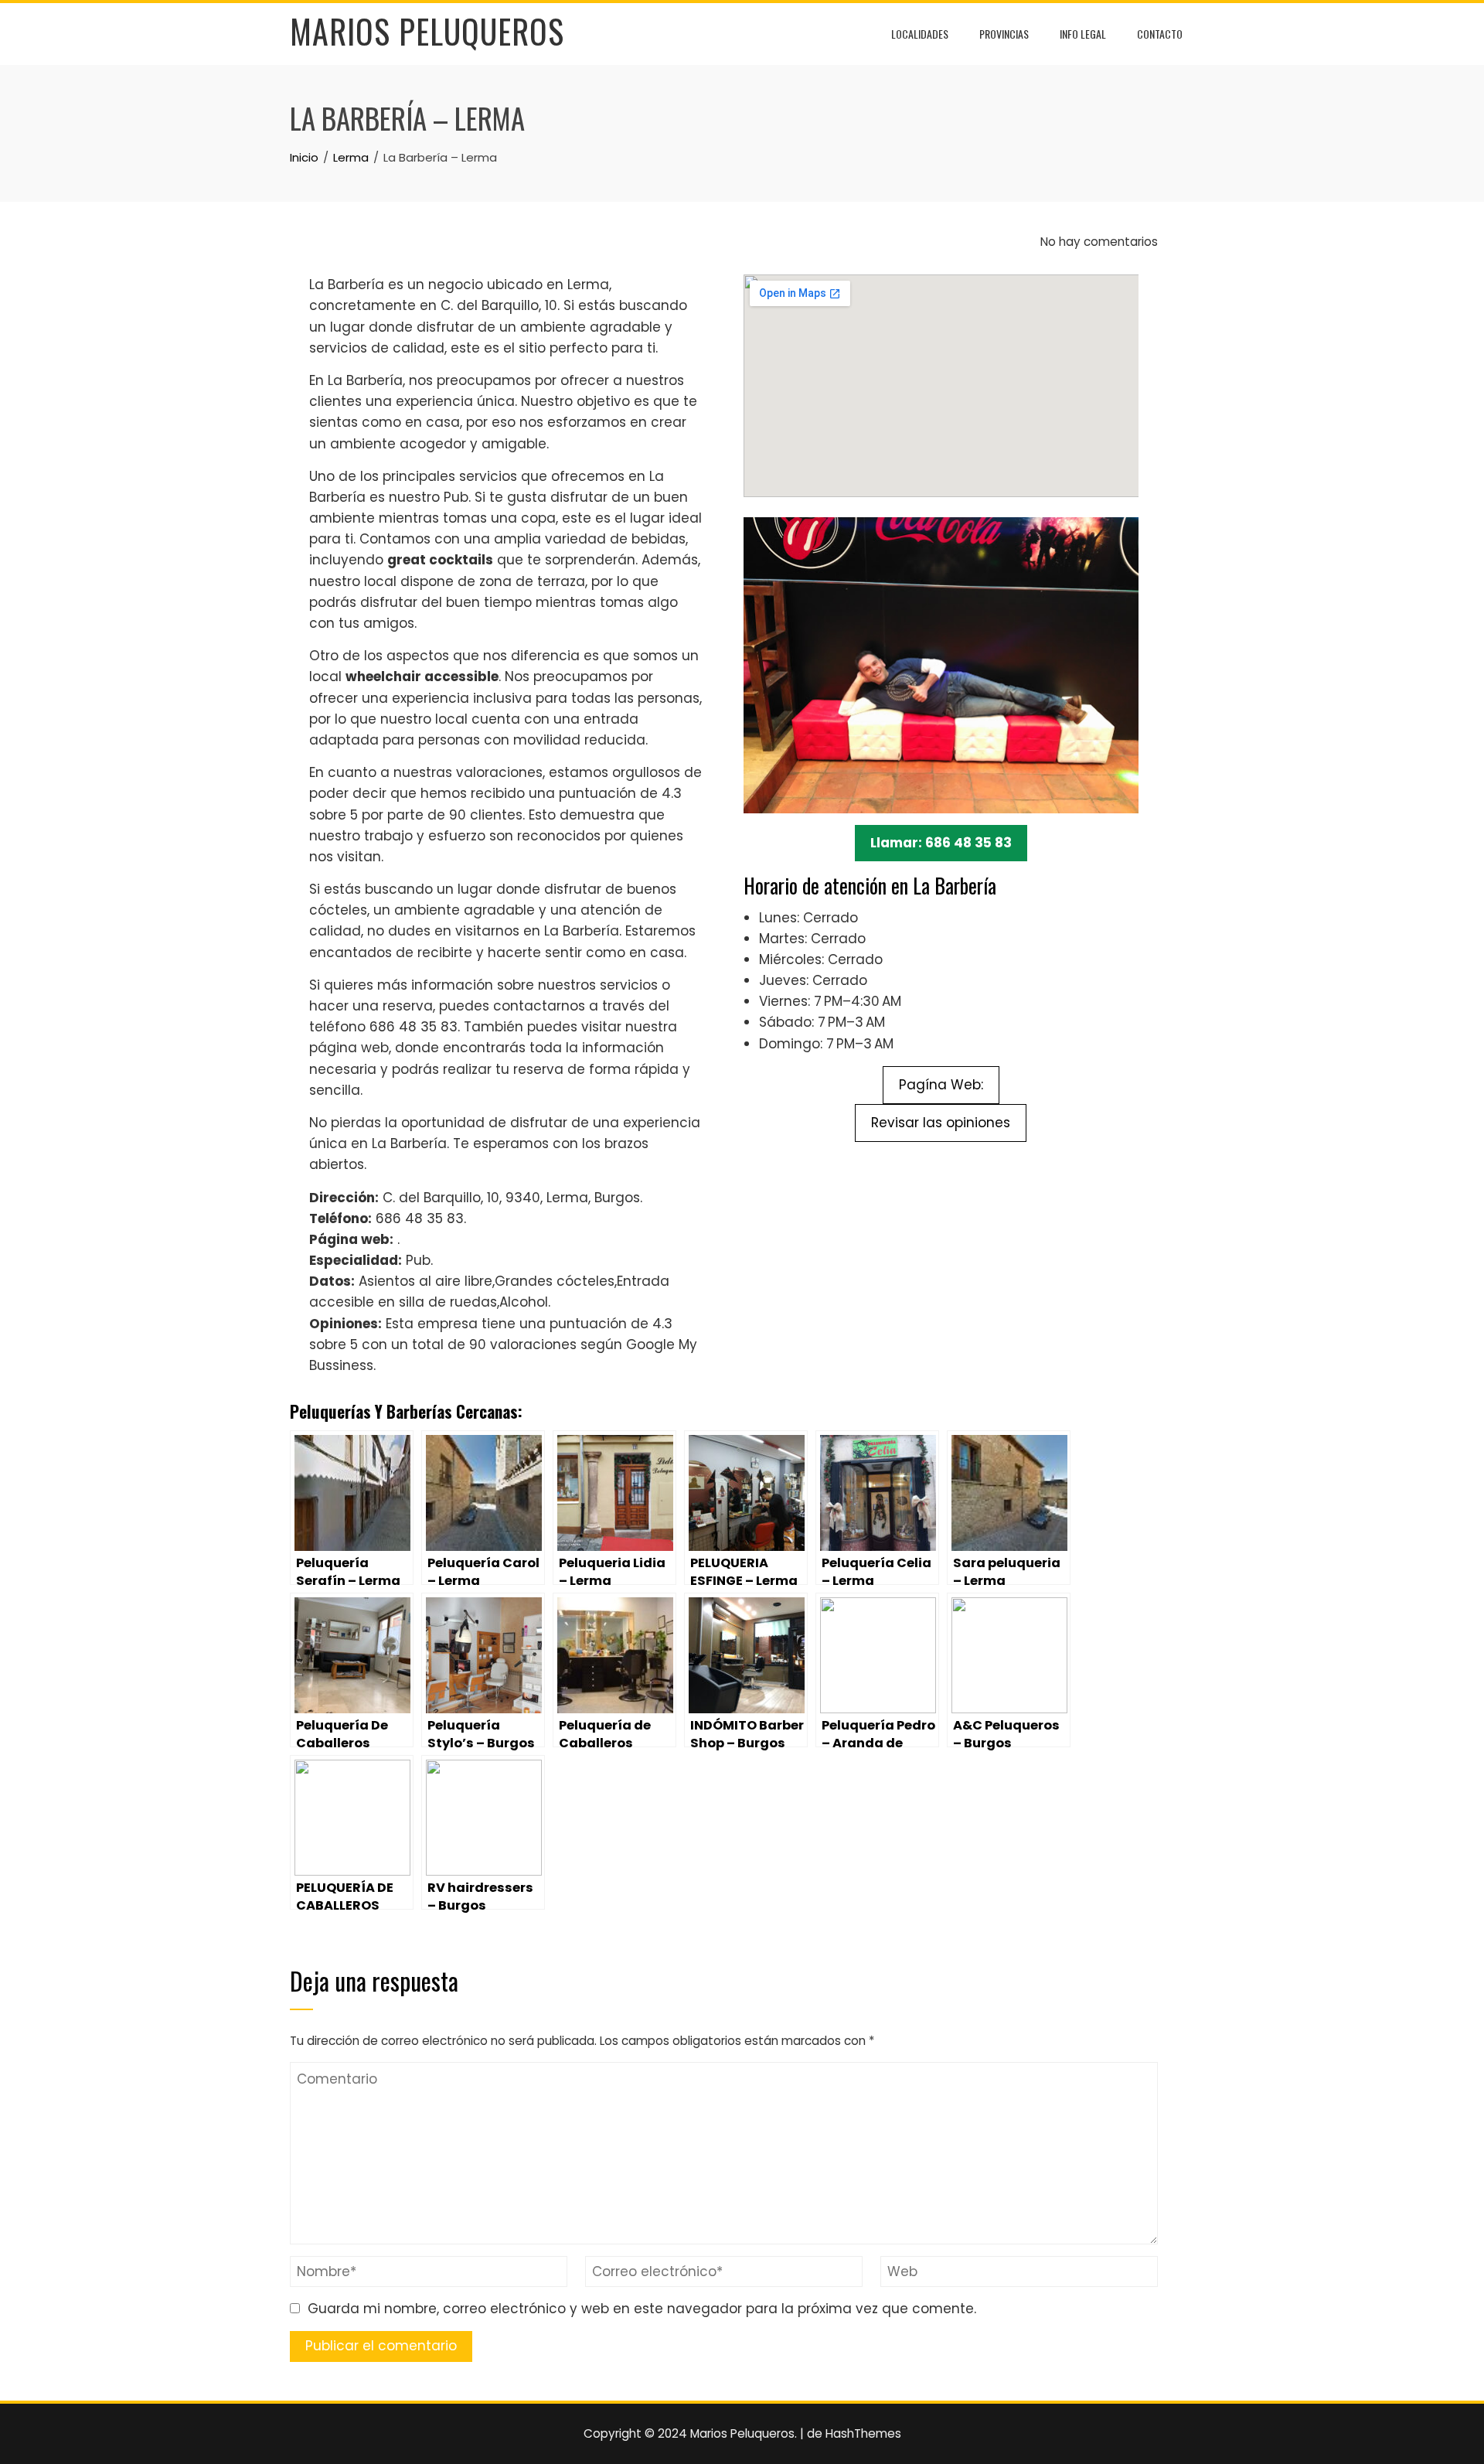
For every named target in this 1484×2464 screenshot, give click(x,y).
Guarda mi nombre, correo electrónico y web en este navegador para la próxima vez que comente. (642, 2309)
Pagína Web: (941, 1085)
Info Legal (1083, 34)
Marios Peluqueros (427, 31)
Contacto (1160, 34)
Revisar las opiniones (941, 1123)
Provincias (1004, 34)
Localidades (920, 34)
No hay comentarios (1098, 242)
